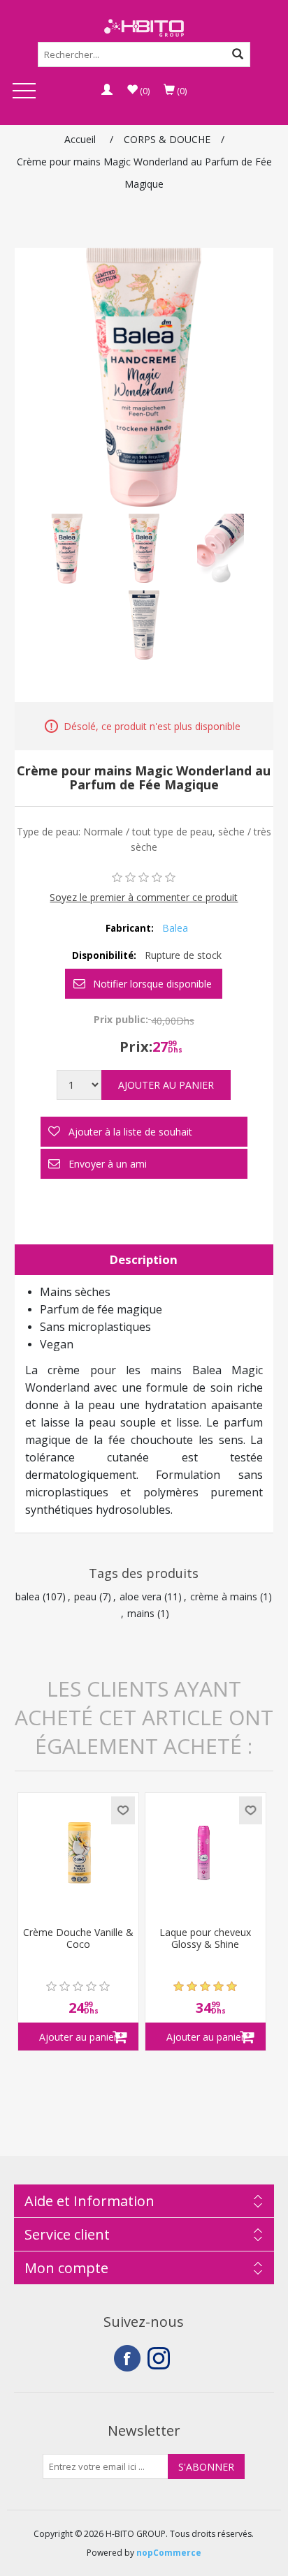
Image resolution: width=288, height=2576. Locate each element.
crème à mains (224, 1596)
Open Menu (24, 92)
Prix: (136, 1047)
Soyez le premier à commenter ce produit (144, 897)
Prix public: (121, 1019)
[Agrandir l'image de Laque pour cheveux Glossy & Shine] (206, 1853)
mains (141, 1613)
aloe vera (141, 1596)
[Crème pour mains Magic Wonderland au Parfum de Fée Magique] (67, 549)
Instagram (161, 2358)
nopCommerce (169, 2553)
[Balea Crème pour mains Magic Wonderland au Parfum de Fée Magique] (144, 549)
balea (28, 1596)
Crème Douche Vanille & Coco (78, 1939)
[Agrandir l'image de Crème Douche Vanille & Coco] (78, 1853)
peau (85, 1596)
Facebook (127, 2358)
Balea (175, 928)
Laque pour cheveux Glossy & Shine (205, 1939)
